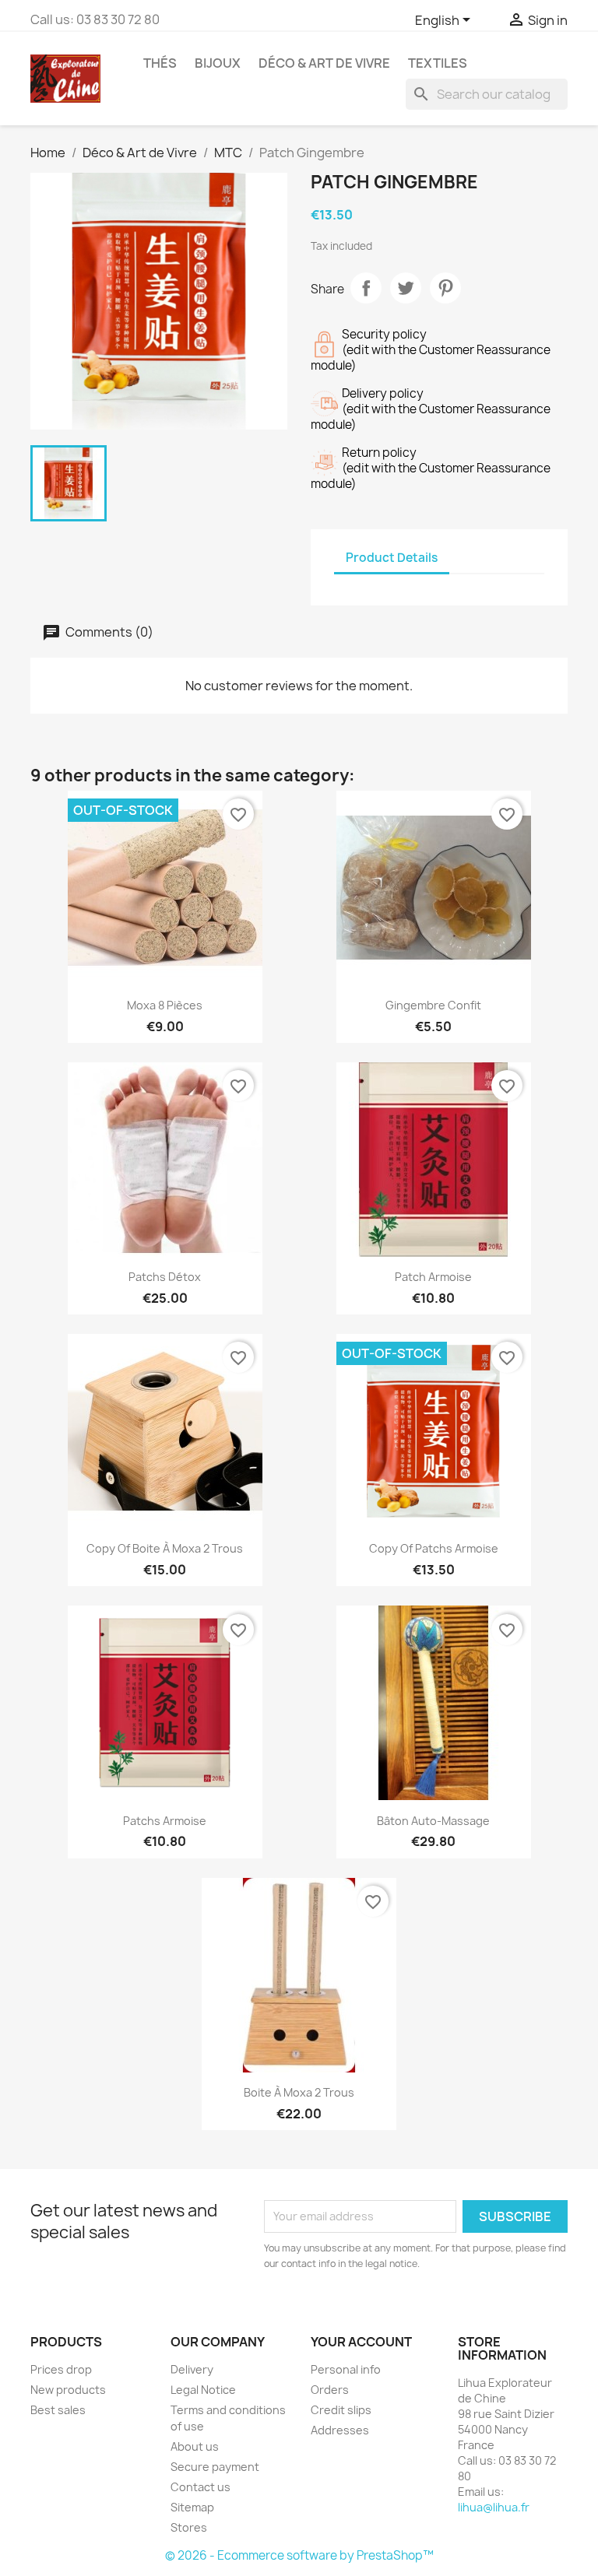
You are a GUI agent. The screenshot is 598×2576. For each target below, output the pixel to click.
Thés (160, 63)
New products (68, 2390)
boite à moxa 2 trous (299, 2092)
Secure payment (215, 2467)
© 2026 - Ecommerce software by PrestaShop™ (299, 2555)
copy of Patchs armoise (434, 1548)
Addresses (340, 2430)
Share (366, 288)
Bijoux (218, 63)
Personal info (346, 2369)
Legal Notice (203, 2390)
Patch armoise (433, 1277)
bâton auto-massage (433, 1821)
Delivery (192, 2369)
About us (195, 2446)
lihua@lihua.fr (494, 2507)
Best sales (58, 2410)
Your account (361, 2342)
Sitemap (192, 2507)
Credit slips (341, 2410)
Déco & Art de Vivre (324, 63)
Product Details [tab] (392, 558)
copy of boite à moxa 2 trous (165, 1548)
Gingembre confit (433, 1005)
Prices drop (61, 2369)
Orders (330, 2390)
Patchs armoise (165, 1821)
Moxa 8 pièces (165, 1005)
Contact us (201, 2487)
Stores (189, 2527)
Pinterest (445, 288)
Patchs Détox (165, 1277)
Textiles (438, 63)
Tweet (406, 288)
